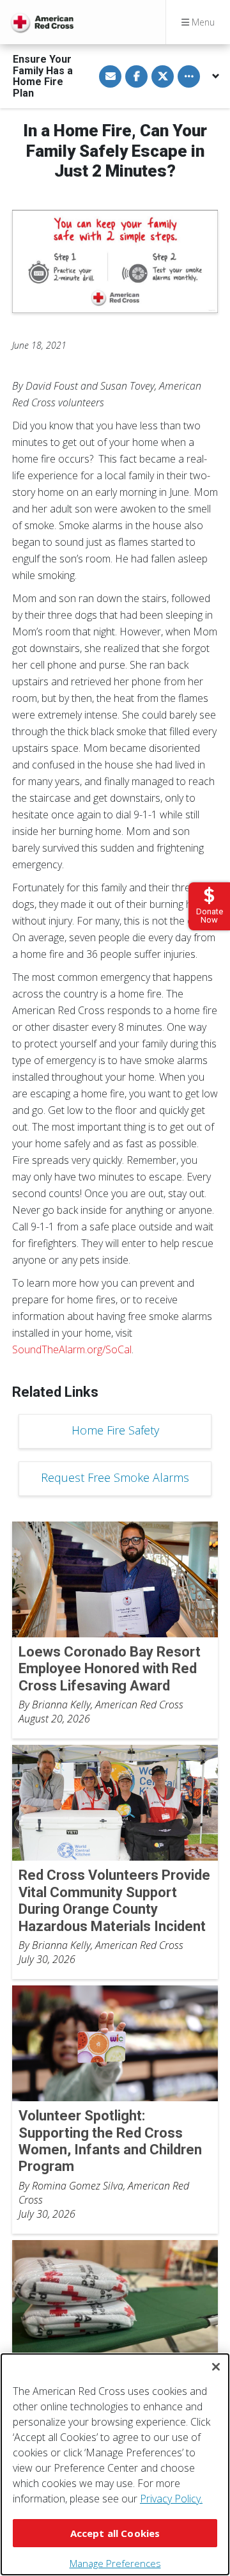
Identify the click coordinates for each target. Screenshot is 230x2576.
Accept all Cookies (115, 2533)
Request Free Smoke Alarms (115, 1477)
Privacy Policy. (171, 2499)
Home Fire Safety (115, 1430)
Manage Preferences (115, 2563)
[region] (115, 2464)
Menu (202, 22)
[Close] (216, 2367)
